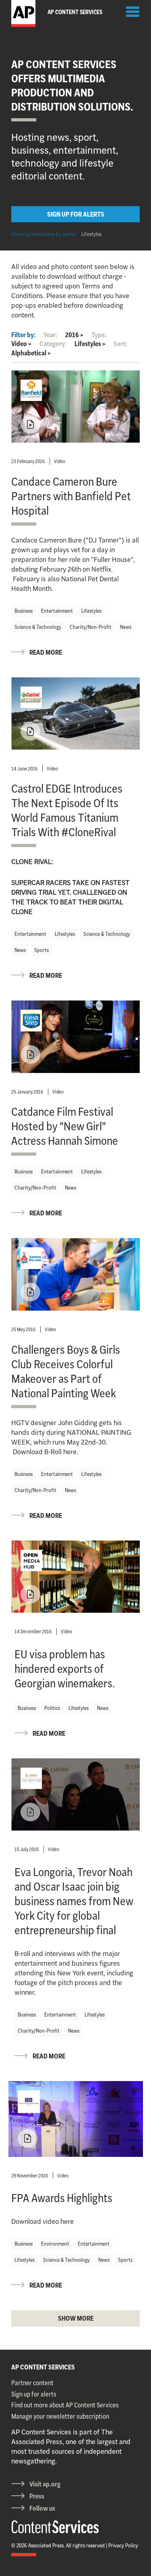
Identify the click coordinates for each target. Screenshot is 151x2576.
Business (24, 611)
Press (37, 2496)
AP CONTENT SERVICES (43, 2367)
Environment (55, 2244)
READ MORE (46, 652)
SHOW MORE (76, 2318)
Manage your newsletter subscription (60, 2416)
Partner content (32, 2383)
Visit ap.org (45, 2484)
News (126, 627)
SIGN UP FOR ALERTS (76, 214)
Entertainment (57, 611)
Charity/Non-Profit (91, 627)
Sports (41, 950)
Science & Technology (38, 627)
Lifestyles (91, 234)
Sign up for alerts (34, 2394)
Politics (52, 1708)
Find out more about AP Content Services (65, 2405)
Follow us (42, 2508)
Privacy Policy (123, 2545)
